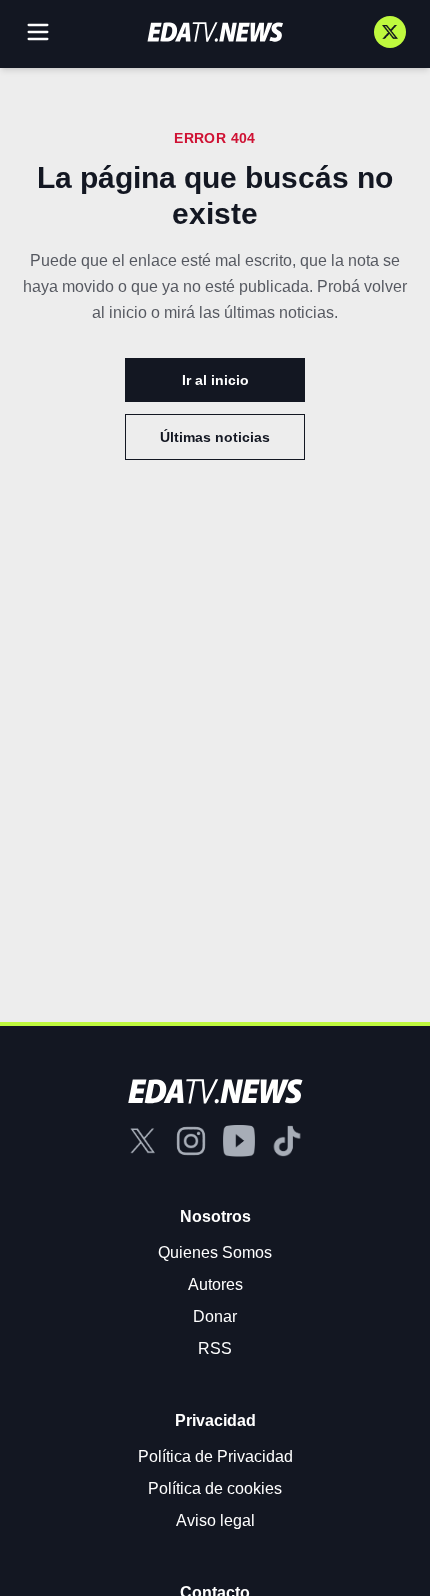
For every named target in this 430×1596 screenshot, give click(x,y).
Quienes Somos (215, 1252)
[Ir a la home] (215, 32)
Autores (215, 1284)
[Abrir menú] (38, 32)
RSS (215, 1348)
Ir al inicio (215, 380)
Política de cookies (215, 1488)
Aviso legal (215, 1520)
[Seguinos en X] (390, 32)
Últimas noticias (215, 437)
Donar (215, 1316)
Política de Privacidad (215, 1456)
